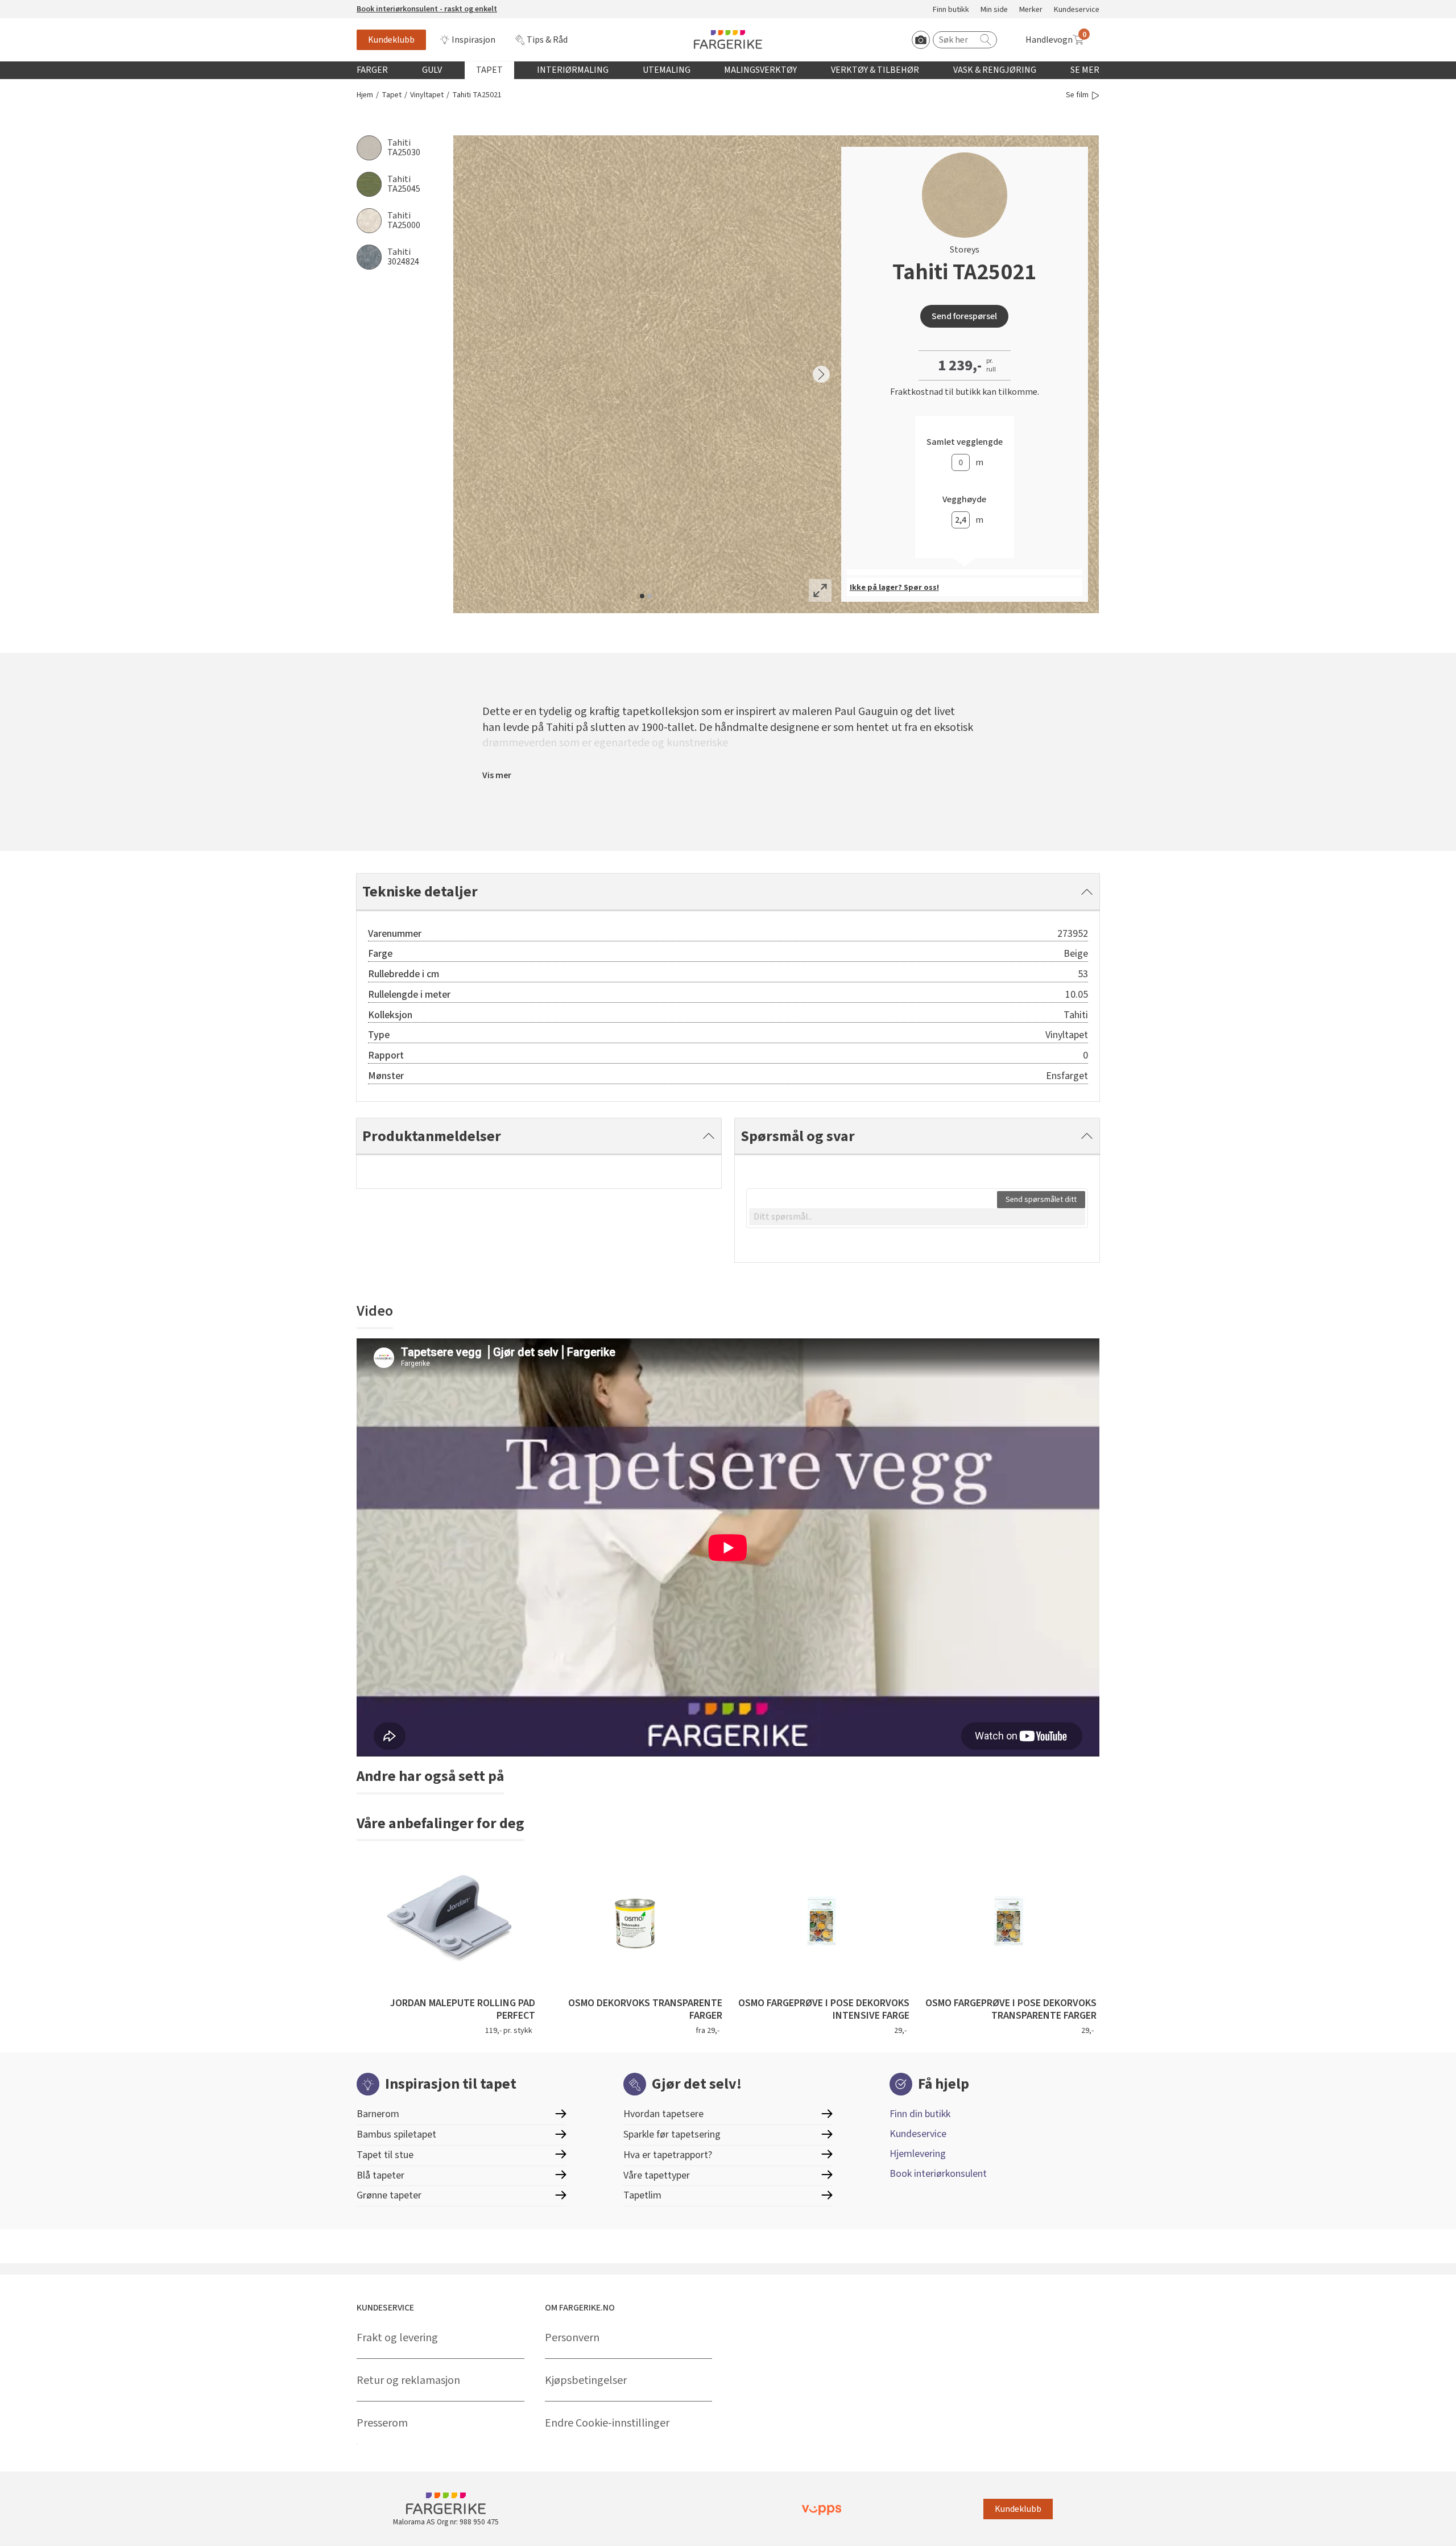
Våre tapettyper (657, 2175)
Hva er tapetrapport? (668, 2155)
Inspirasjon (473, 40)
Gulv (432, 70)
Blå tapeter (380, 2175)
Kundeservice (1077, 10)
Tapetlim (642, 2195)
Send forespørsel (964, 316)
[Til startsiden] (728, 40)
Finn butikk (951, 10)
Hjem (365, 95)
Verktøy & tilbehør (875, 70)
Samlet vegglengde (965, 442)
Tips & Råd (547, 40)
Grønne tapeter (389, 2195)
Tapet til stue (385, 2155)
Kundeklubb (391, 40)
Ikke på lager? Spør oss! (894, 588)
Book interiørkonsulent (938, 2174)
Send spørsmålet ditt (1041, 1200)
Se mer (1085, 70)
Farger (372, 70)
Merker (1031, 10)
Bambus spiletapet (396, 2134)
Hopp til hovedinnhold (44, 6)
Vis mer (497, 775)
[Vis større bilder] (820, 590)
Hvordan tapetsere (663, 2114)
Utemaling (667, 70)
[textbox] (917, 1217)
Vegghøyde (964, 500)
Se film (1077, 95)
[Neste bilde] (821, 374)
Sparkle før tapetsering (672, 2134)
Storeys (965, 250)
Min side (994, 10)
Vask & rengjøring (995, 70)
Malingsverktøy (760, 70)
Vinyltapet (427, 95)
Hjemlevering (918, 2154)
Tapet (489, 70)
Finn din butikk (920, 2114)
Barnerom (378, 2114)
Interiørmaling (573, 70)
